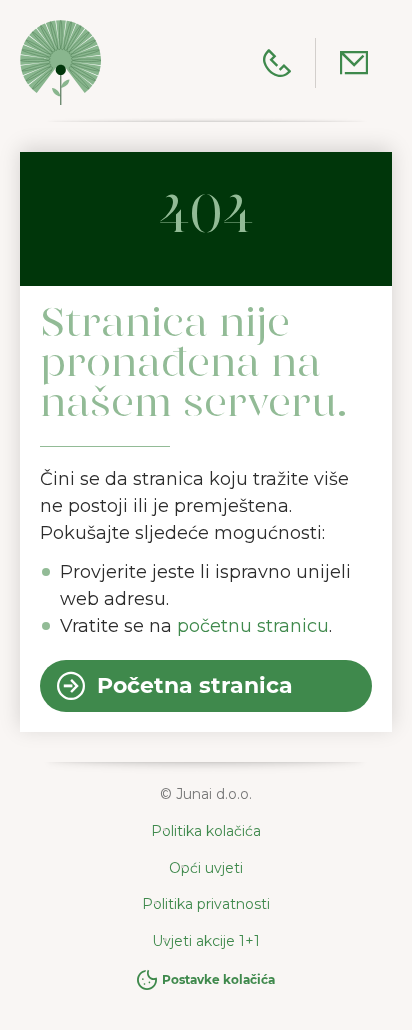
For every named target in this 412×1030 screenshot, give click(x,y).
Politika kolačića (206, 831)
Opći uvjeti (206, 868)
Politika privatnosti (206, 904)
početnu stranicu (253, 626)
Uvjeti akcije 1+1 (206, 941)
